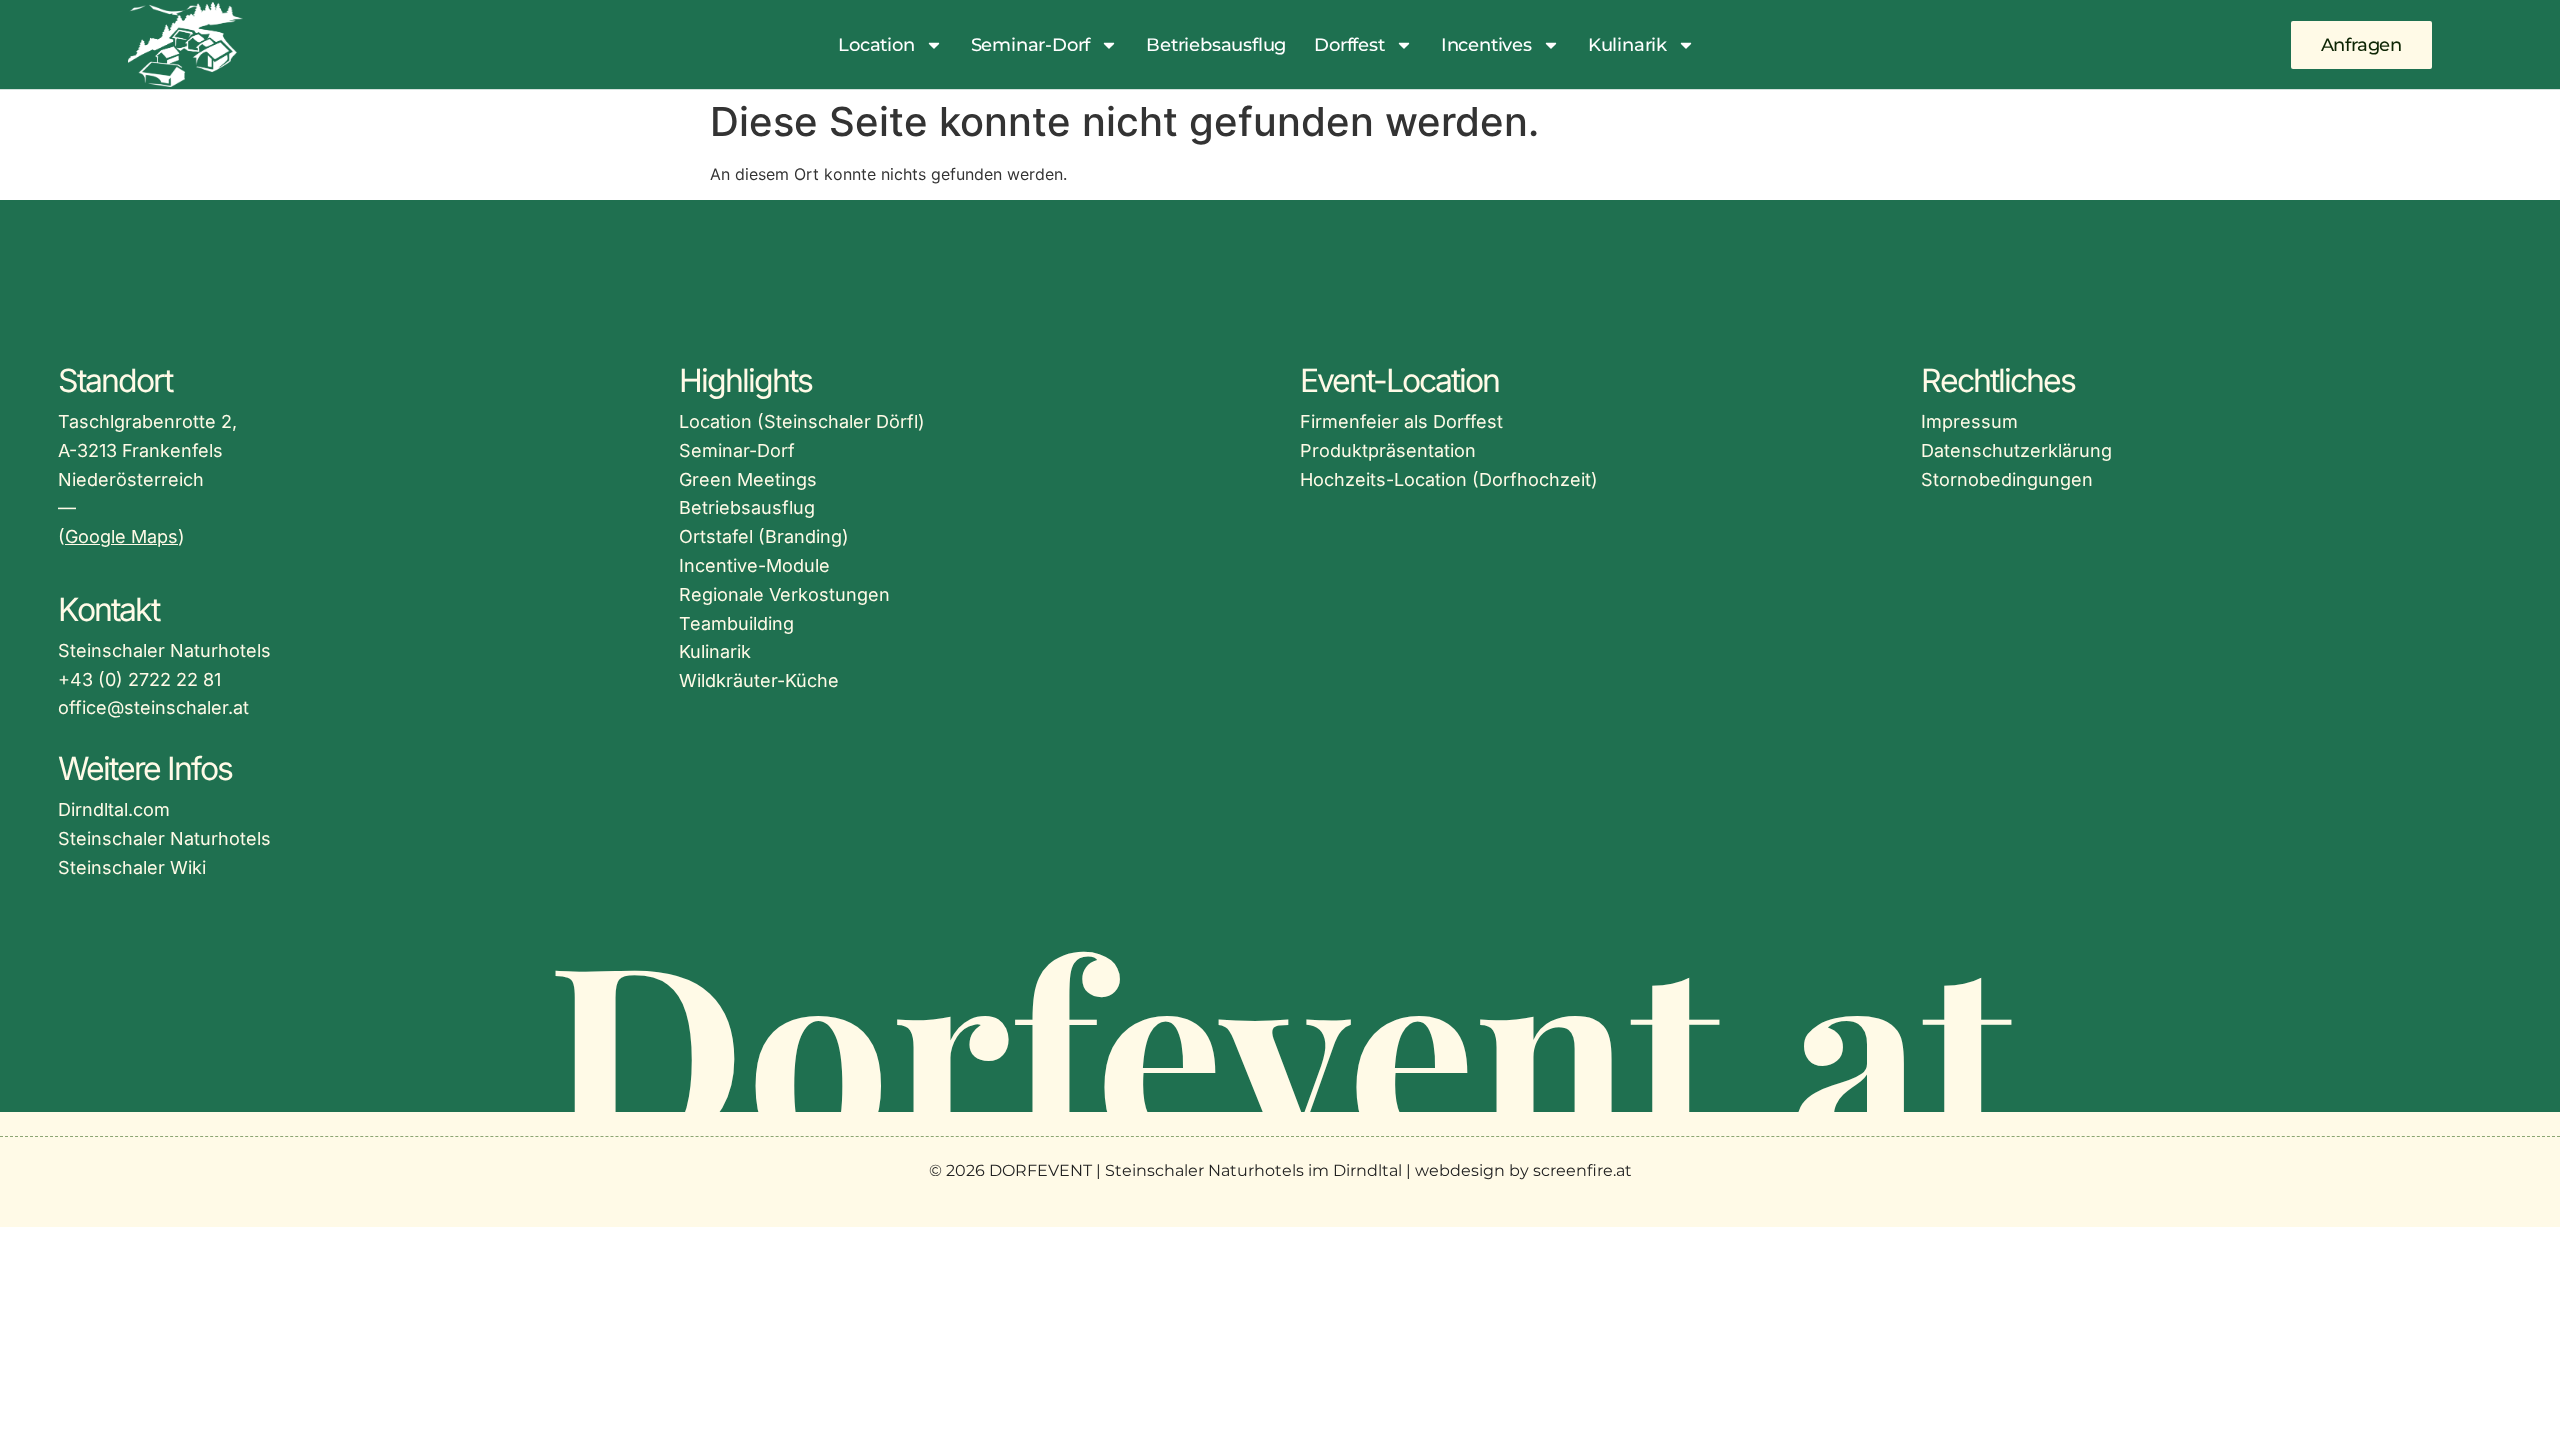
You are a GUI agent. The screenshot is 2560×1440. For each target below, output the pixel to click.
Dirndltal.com (114, 809)
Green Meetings (748, 479)
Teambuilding (736, 623)
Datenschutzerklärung (2016, 450)
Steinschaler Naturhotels (164, 838)
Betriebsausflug (1216, 45)
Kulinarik (1627, 45)
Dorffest (1349, 45)
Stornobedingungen (2007, 479)
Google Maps (121, 536)
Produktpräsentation (1388, 450)
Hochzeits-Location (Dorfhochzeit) (1449, 479)
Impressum (1969, 421)
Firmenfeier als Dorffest (1401, 421)
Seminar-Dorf (1031, 45)
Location (876, 45)
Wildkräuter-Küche (759, 680)
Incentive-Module (754, 565)
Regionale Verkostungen (784, 594)
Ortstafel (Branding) (764, 536)
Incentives (1486, 45)
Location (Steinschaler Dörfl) (802, 421)
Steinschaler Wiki (132, 867)
